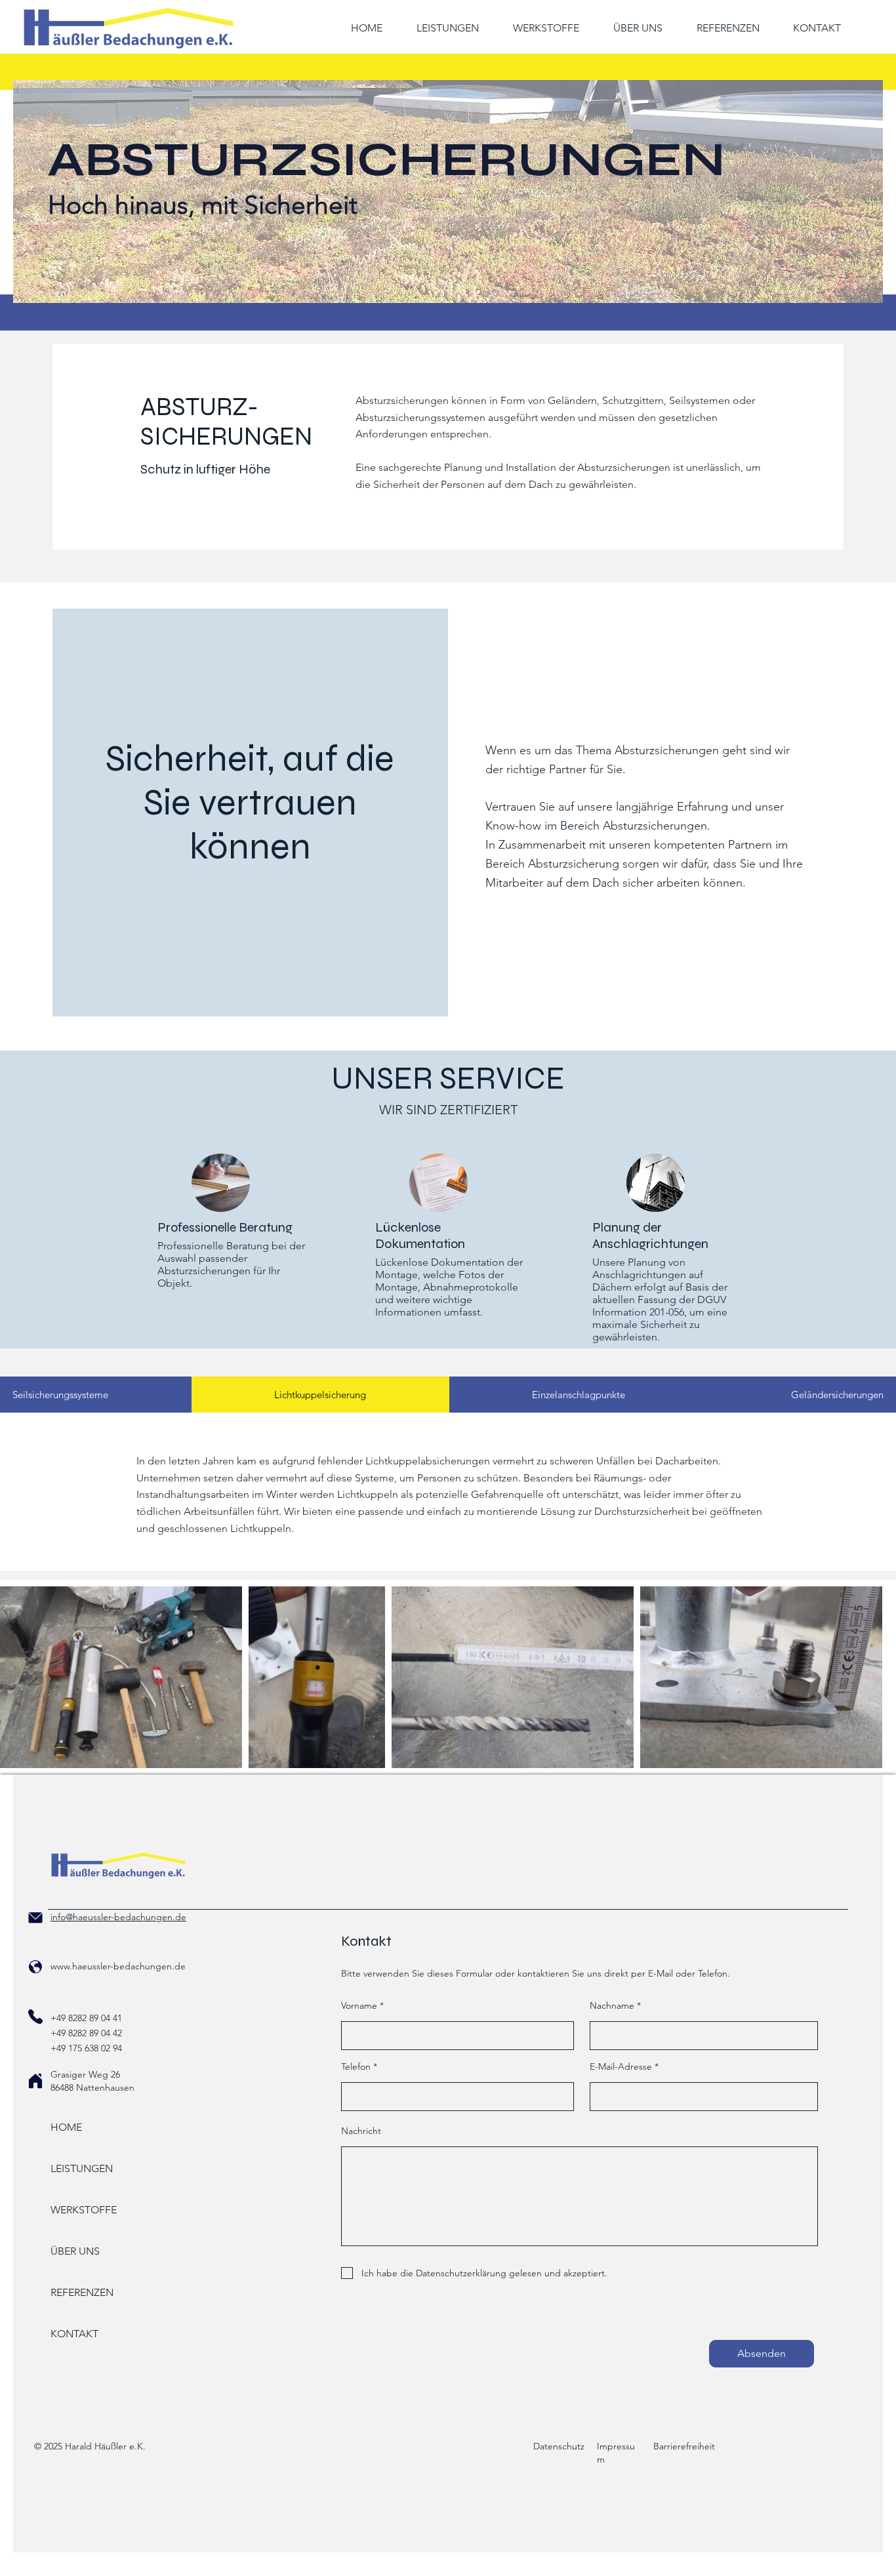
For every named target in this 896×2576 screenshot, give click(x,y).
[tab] (320, 1395)
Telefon (356, 2066)
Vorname (359, 2005)
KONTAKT (74, 2334)
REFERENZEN (82, 2292)
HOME (66, 2127)
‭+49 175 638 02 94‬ (86, 2048)
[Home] (35, 2081)
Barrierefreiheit (684, 2446)
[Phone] (35, 1918)
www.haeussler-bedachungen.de (118, 1966)
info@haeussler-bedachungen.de (118, 1917)
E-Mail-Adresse (621, 2066)
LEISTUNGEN (82, 2168)
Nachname (612, 2005)
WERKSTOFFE (84, 2210)
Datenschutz (559, 2446)
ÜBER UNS (75, 2251)
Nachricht (361, 2131)
